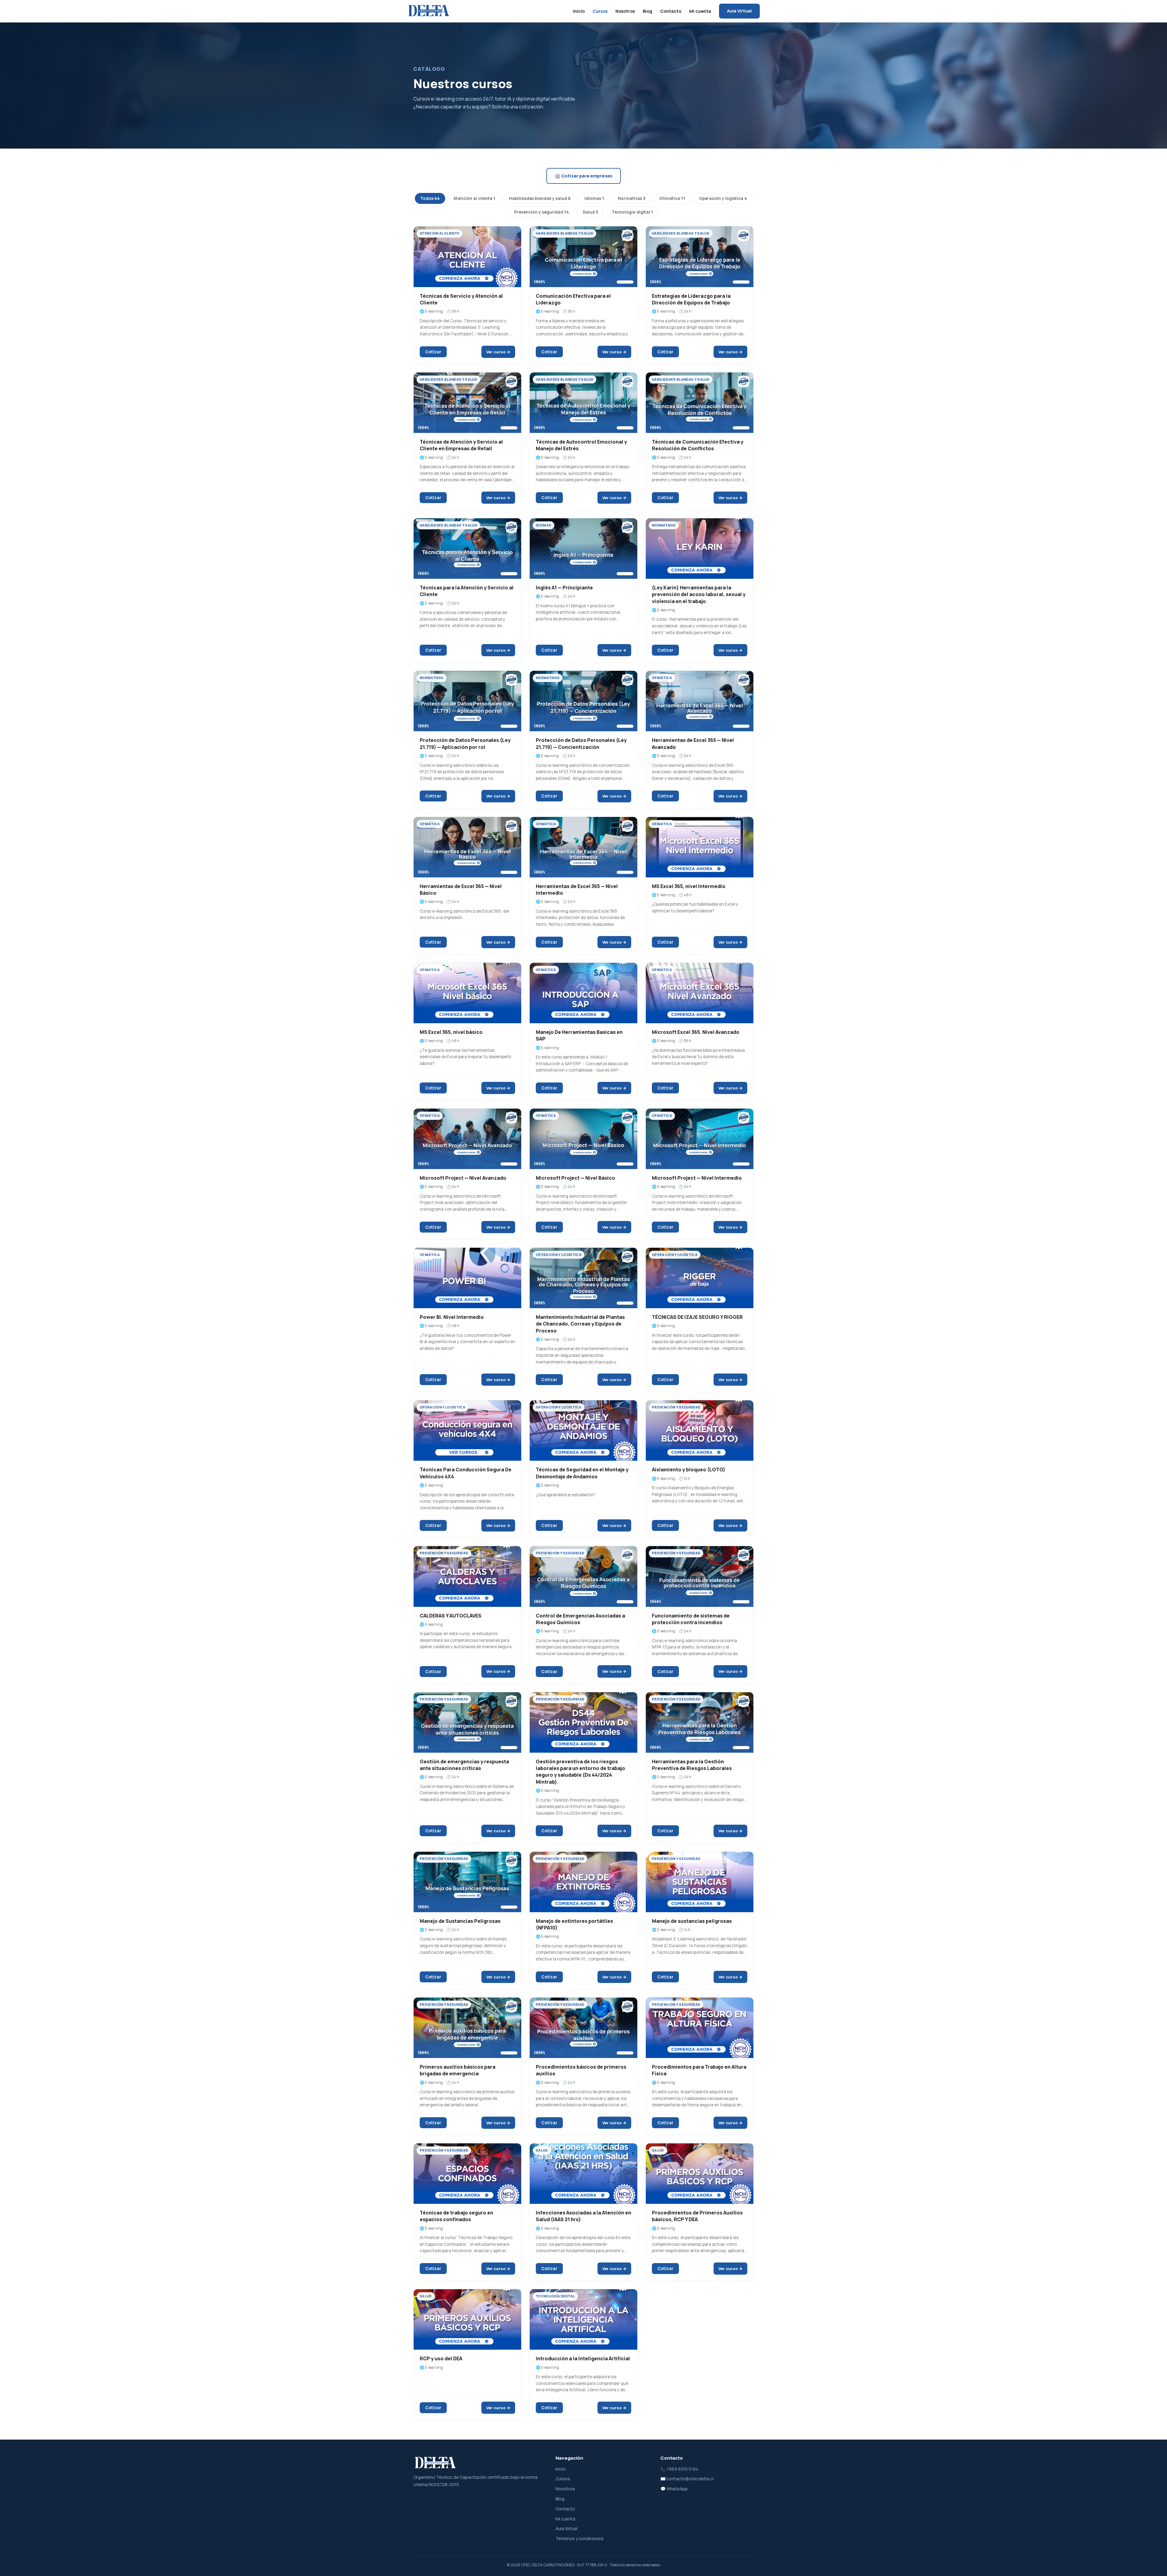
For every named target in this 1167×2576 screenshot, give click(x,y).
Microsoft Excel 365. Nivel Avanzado (696, 1032)
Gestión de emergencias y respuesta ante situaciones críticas (464, 1765)
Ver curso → (498, 352)
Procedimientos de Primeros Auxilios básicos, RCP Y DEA (697, 2216)
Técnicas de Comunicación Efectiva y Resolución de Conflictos (698, 445)
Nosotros (625, 11)
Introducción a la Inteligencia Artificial (583, 2358)
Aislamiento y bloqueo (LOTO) (688, 1470)
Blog (647, 11)
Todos (430, 198)
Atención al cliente (474, 198)
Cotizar (433, 352)
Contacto (671, 11)
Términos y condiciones (580, 2538)
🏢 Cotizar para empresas (584, 176)
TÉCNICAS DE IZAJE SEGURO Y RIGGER (697, 1317)
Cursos (600, 11)
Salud (590, 212)
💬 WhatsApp (674, 2489)
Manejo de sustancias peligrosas (692, 1921)
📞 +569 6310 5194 (679, 2469)
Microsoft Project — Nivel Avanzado (463, 1178)
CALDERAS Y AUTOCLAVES (451, 1616)
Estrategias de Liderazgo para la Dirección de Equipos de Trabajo (691, 299)
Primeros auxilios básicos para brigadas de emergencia (458, 2070)
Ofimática (672, 198)
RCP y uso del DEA (441, 2358)
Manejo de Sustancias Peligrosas (460, 1921)
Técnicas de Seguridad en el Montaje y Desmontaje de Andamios (582, 1473)
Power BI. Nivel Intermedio (452, 1317)
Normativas (632, 198)
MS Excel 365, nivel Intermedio (689, 886)
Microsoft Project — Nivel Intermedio (697, 1178)
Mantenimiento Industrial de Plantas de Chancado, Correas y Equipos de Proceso (580, 1324)
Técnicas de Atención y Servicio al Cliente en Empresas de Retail (461, 445)
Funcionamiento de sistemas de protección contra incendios (691, 1619)
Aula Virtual (739, 11)
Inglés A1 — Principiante (564, 588)
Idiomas (594, 198)
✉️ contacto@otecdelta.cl (687, 2479)
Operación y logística (723, 198)
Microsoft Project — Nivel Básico (575, 1178)
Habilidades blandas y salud (540, 198)
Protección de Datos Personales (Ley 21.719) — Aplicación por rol (465, 743)
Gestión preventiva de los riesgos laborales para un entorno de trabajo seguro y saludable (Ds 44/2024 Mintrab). (580, 1772)
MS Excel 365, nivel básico (451, 1032)
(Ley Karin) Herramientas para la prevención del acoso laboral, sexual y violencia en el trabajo (699, 594)
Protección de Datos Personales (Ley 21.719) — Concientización (581, 743)
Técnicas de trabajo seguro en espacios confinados (456, 2216)
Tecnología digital (632, 212)
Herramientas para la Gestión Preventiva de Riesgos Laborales (692, 1765)
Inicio (579, 11)
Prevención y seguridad (542, 212)
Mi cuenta (700, 11)
